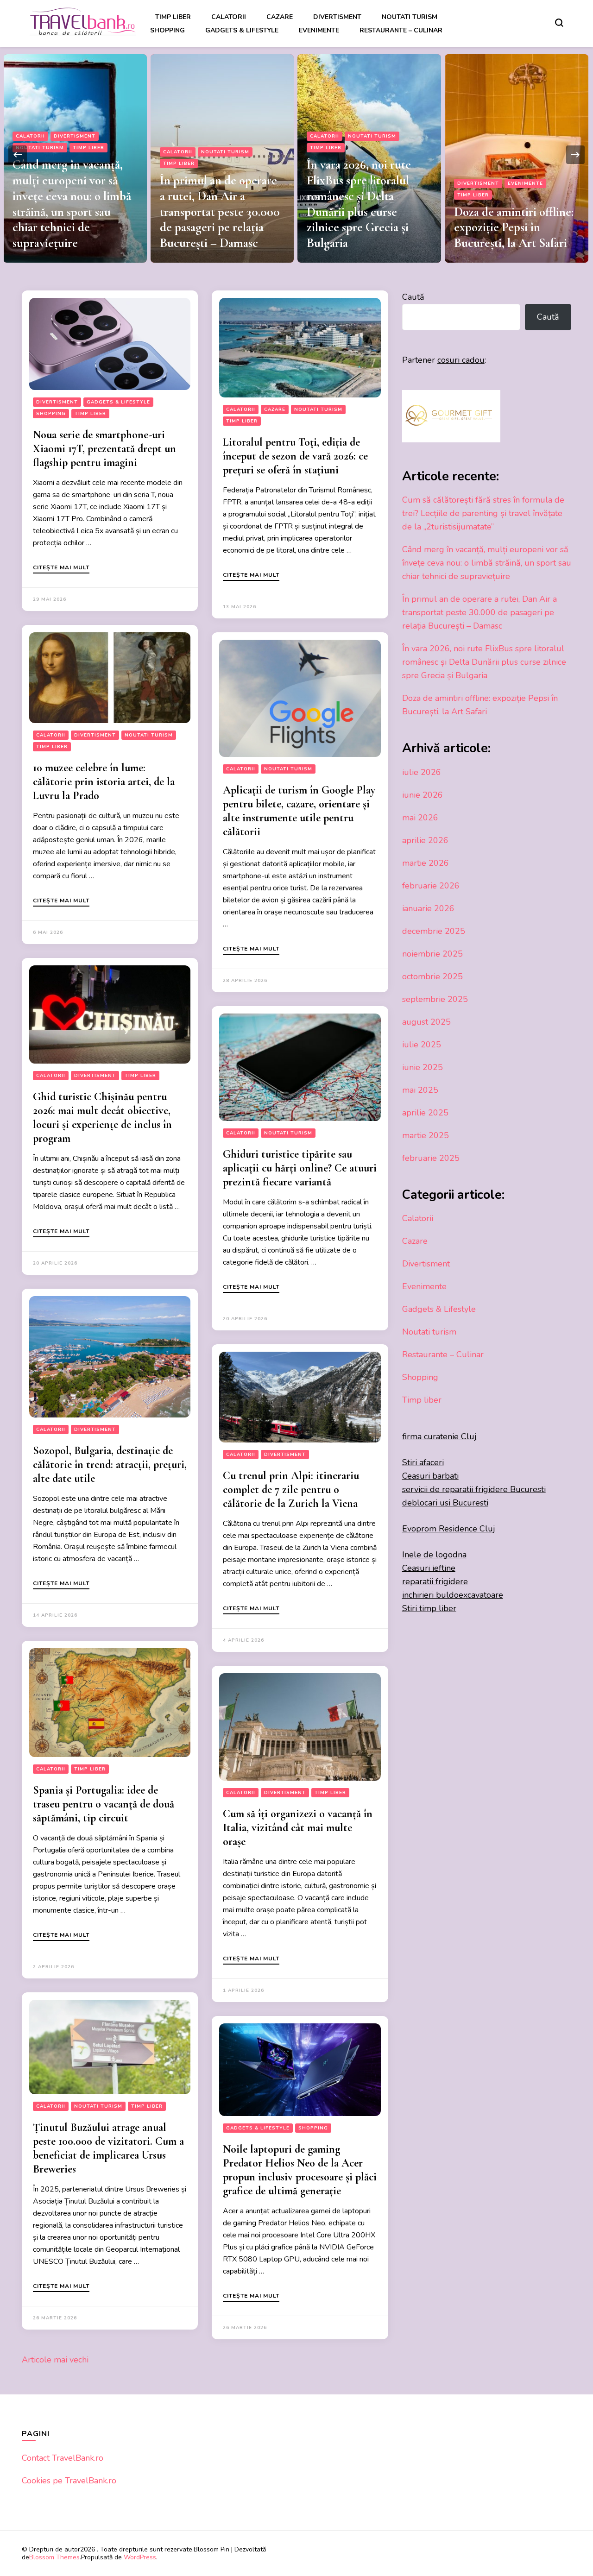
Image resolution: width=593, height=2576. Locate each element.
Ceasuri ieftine (429, 1568)
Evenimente (319, 30)
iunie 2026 (423, 795)
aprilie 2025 (425, 1113)
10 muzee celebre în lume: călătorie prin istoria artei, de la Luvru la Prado (104, 782)
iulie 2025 (422, 1045)
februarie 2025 (431, 1158)
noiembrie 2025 (432, 954)
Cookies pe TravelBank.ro (69, 2481)
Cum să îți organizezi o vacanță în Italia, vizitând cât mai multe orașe (298, 1828)
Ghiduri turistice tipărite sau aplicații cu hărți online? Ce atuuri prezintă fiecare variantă (300, 1168)
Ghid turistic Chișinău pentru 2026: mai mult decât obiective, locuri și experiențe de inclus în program (102, 1118)
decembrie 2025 (434, 931)
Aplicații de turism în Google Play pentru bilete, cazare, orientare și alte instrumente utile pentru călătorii (299, 811)
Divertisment (337, 17)
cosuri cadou (461, 360)
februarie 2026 (431, 886)
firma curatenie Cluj (439, 1436)
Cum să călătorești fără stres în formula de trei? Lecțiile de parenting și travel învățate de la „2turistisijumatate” (512, 212)
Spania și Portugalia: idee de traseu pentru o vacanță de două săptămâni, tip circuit (104, 1804)
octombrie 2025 (432, 976)
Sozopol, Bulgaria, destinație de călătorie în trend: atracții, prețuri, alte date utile (110, 1464)
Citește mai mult (61, 568)
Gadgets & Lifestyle (242, 30)
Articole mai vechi (55, 2360)
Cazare (280, 17)
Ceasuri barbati (430, 1476)
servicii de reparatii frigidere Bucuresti (474, 1489)
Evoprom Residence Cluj (449, 1529)
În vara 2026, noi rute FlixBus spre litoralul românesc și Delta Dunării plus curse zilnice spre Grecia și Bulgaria (211, 204)
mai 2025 (420, 1090)
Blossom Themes (54, 2557)
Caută (413, 297)
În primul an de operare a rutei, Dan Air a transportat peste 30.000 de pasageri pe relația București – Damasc (73, 212)
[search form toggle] (559, 23)
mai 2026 (420, 818)
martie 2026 (426, 863)
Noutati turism (410, 17)
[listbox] (296, 155)
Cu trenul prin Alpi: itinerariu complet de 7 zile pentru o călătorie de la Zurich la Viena (291, 1490)
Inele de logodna (434, 1555)
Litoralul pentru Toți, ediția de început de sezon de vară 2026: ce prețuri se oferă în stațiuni (295, 456)
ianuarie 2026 (428, 908)
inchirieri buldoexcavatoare (453, 1595)
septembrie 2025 (435, 999)
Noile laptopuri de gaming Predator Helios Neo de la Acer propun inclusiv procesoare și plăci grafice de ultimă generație (300, 2170)
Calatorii (229, 17)
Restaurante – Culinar (401, 30)
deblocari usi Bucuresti (445, 1503)
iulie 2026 (422, 772)
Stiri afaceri (423, 1462)
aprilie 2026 (425, 840)
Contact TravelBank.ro (63, 2458)
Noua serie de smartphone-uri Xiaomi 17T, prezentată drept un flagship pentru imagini (104, 449)
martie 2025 (426, 1135)
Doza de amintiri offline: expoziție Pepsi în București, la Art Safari (366, 228)
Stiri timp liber (429, 1608)
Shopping (167, 30)
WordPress (140, 2557)
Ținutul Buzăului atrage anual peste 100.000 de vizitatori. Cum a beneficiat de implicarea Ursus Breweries (108, 2148)
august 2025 (426, 1022)
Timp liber (173, 17)
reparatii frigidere (435, 1581)
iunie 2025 (423, 1067)
